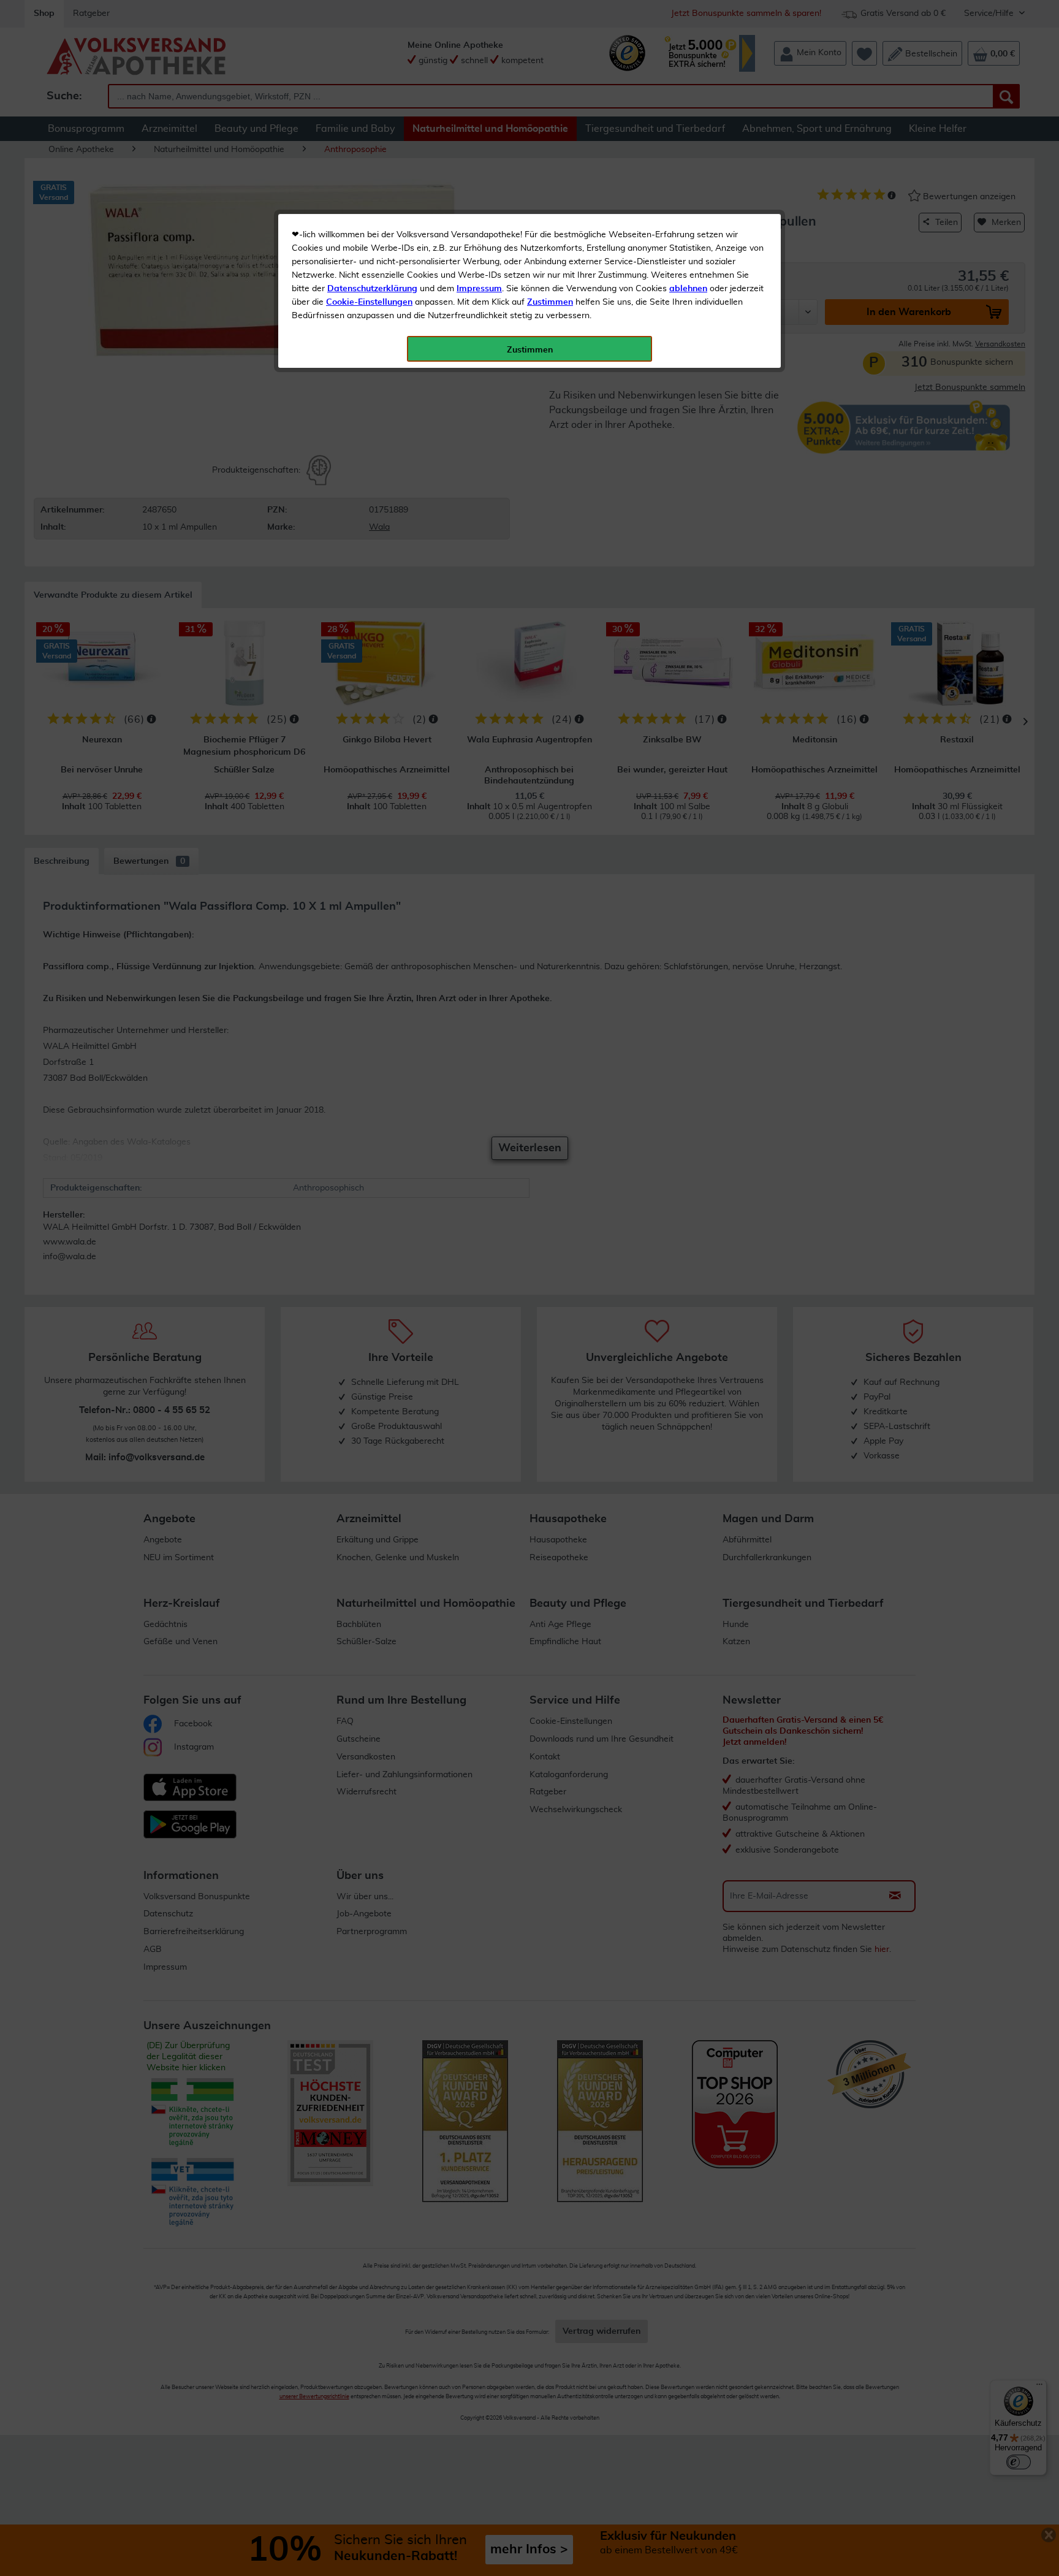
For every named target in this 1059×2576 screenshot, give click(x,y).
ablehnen (688, 289)
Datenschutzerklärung (372, 289)
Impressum (479, 289)
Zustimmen (550, 302)
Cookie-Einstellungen (369, 302)
